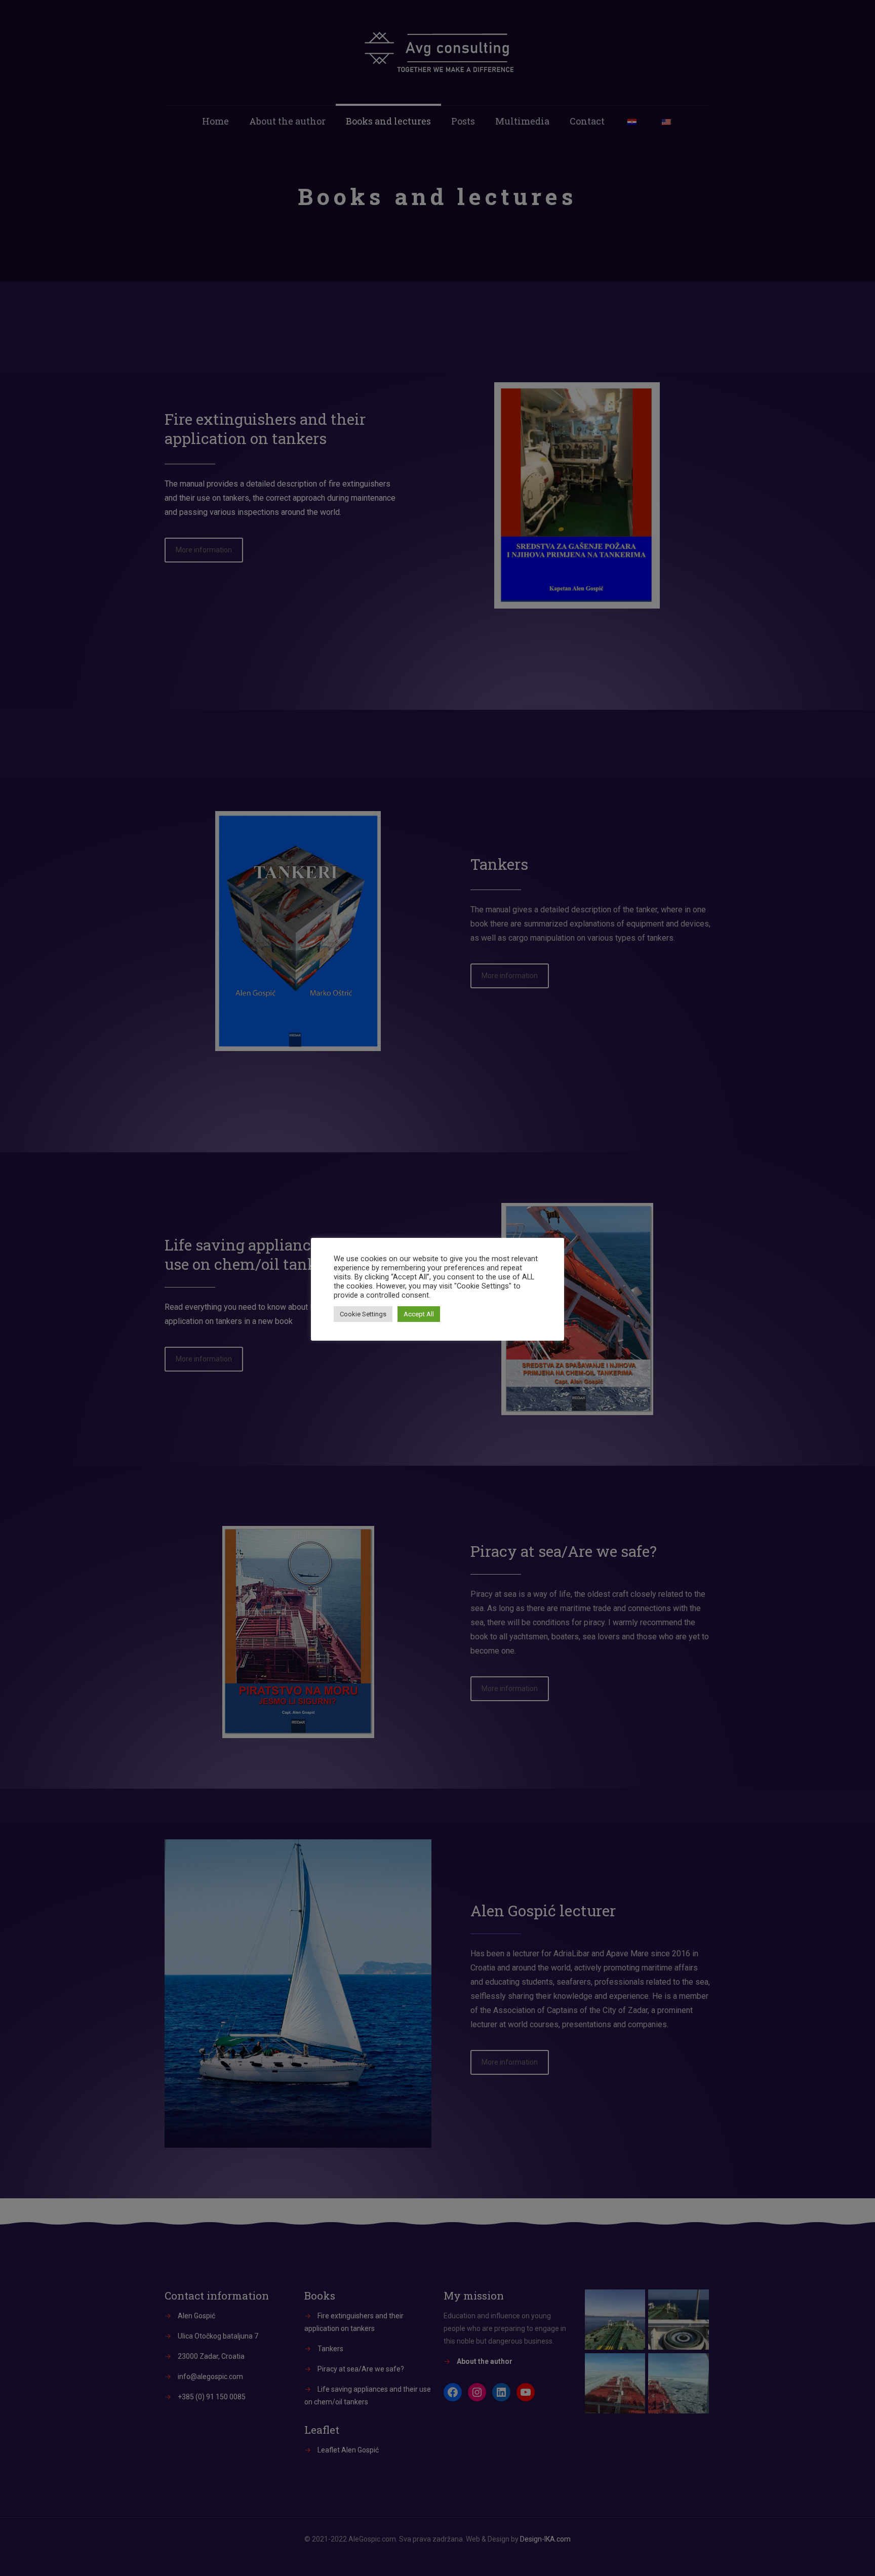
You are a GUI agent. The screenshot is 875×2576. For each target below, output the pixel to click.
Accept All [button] (419, 1314)
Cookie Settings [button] (363, 1314)
